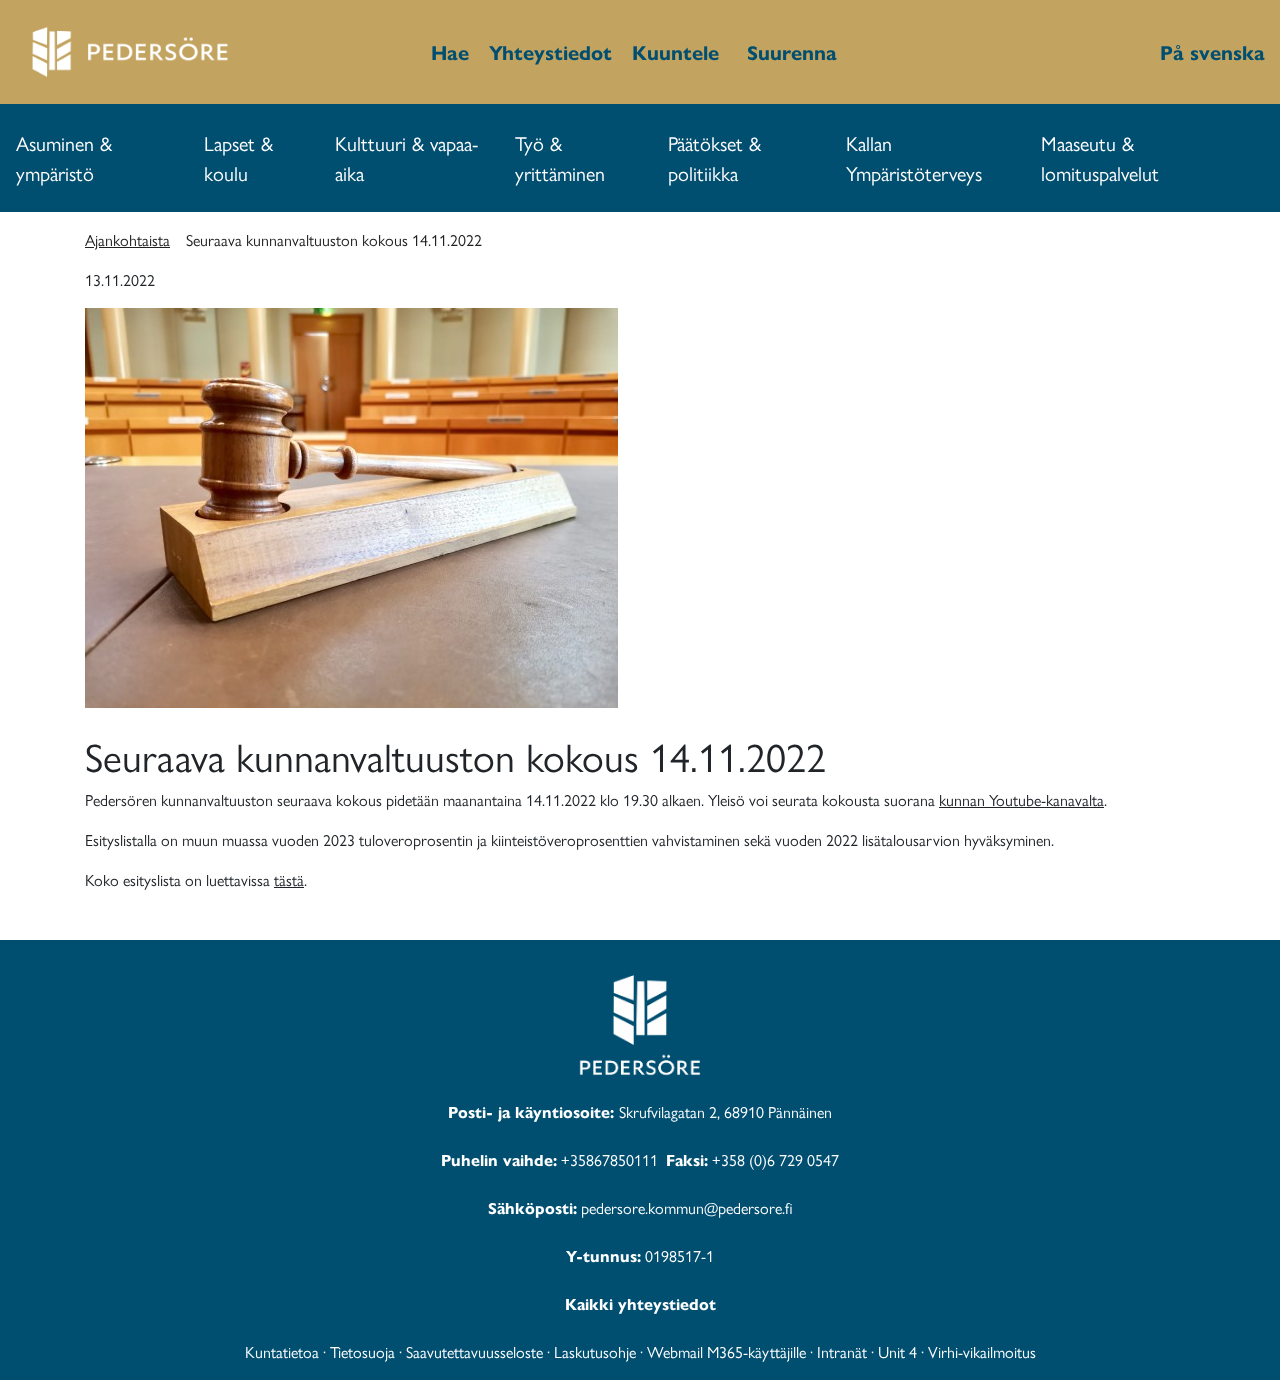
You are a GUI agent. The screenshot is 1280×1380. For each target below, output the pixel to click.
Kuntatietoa (282, 1351)
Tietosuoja (362, 1351)
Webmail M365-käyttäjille (726, 1351)
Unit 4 (897, 1351)
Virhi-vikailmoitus (982, 1351)
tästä (289, 879)
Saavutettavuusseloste (474, 1351)
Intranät (842, 1351)
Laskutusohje (595, 1351)
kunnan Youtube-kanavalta (1021, 799)
